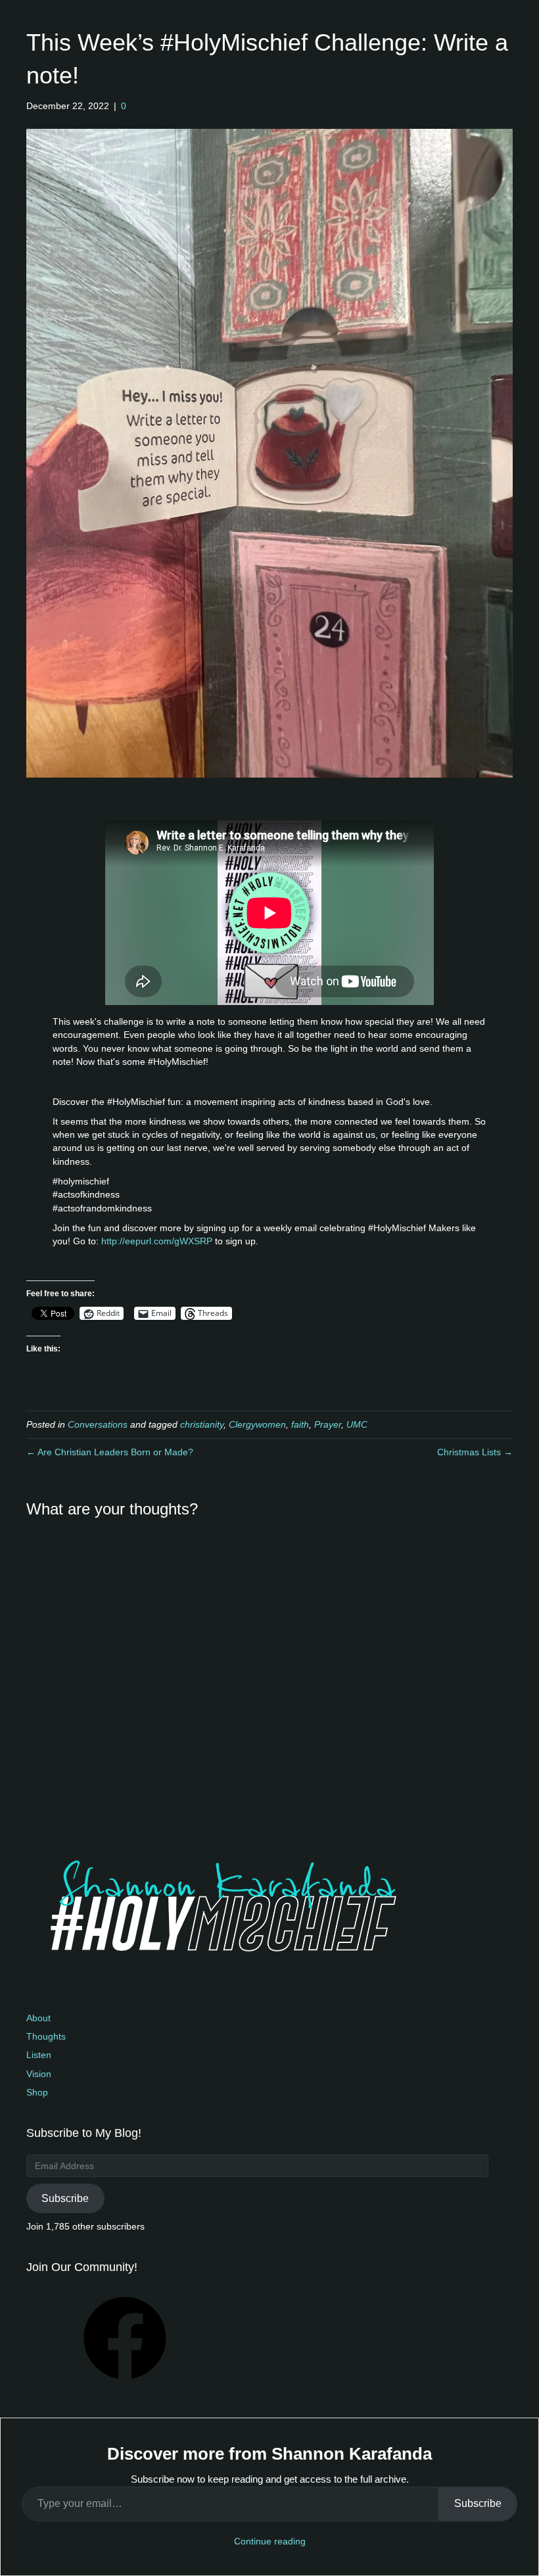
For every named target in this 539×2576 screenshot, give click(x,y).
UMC (357, 1424)
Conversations (98, 1424)
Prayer (328, 1424)
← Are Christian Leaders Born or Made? (110, 1452)
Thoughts (46, 2036)
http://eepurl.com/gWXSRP (157, 1241)
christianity (202, 1424)
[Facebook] (125, 2384)
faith (300, 1424)
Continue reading (270, 2541)
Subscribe (65, 2198)
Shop (37, 2092)
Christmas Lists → (475, 1452)
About (38, 2018)
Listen (39, 2055)
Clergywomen (257, 1424)
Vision (39, 2074)
